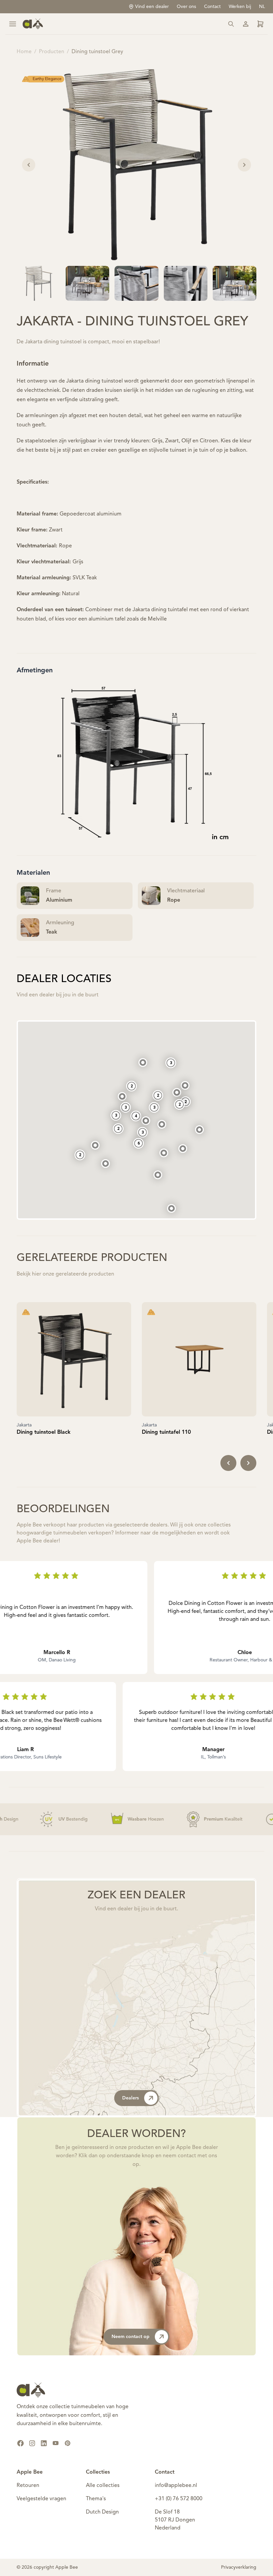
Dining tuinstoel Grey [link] (97, 52)
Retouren (28, 2486)
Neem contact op (131, 2337)
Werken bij (240, 7)
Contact (212, 7)
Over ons (186, 7)
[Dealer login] (260, 24)
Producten (52, 52)
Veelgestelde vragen (41, 2499)
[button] (171, 1208)
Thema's (96, 2499)
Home (24, 52)
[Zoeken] (231, 24)
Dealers (131, 2098)
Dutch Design (102, 2512)
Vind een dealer (152, 7)
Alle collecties (103, 2486)
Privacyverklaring (239, 2567)
